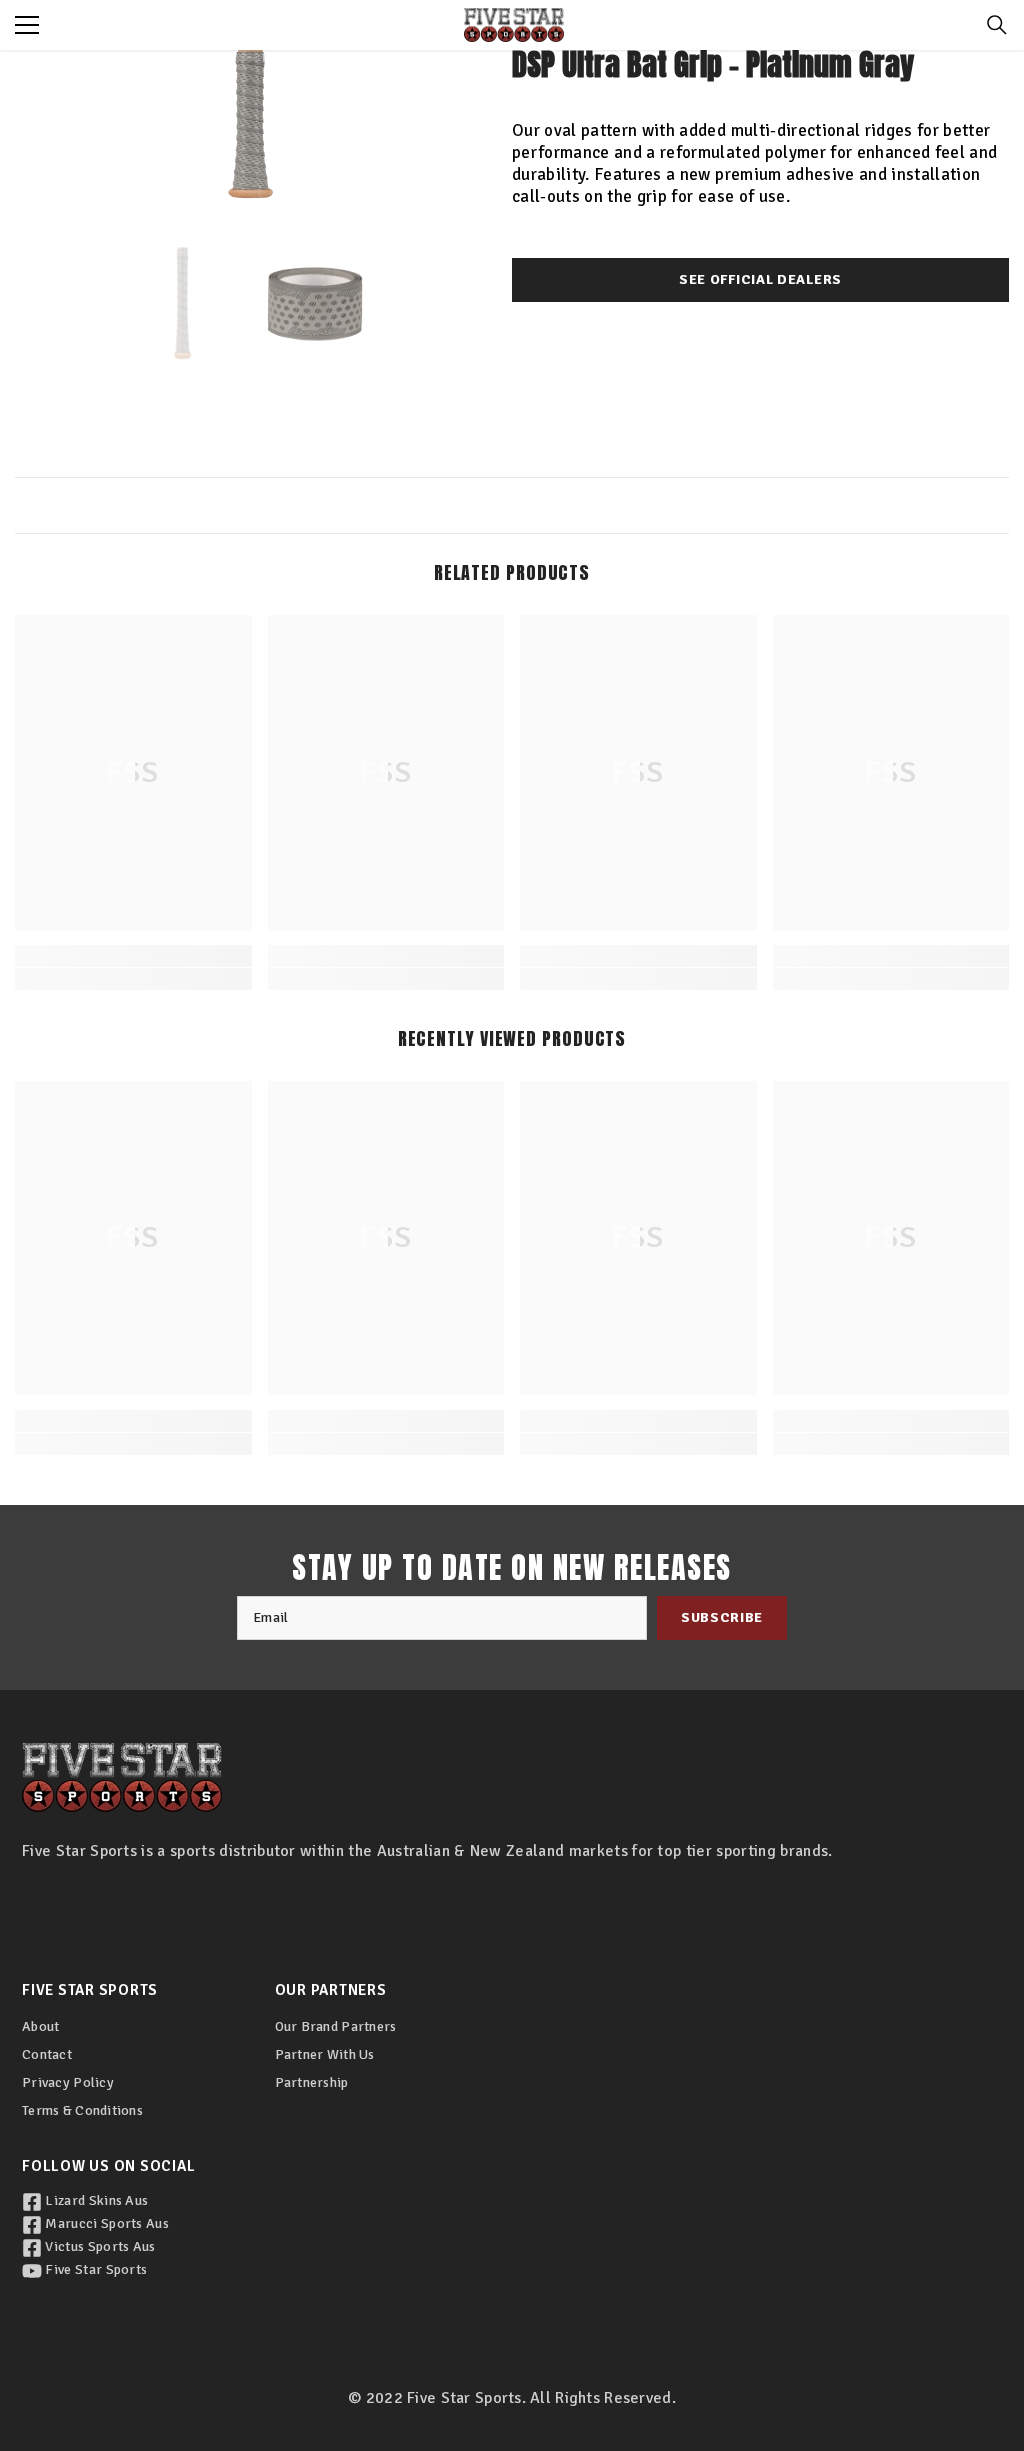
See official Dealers (760, 279)
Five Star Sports (94, 2269)
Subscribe (722, 1617)
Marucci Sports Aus (105, 2223)
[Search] (997, 25)
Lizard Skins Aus (95, 2200)
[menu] (27, 25)
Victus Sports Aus (99, 2246)
